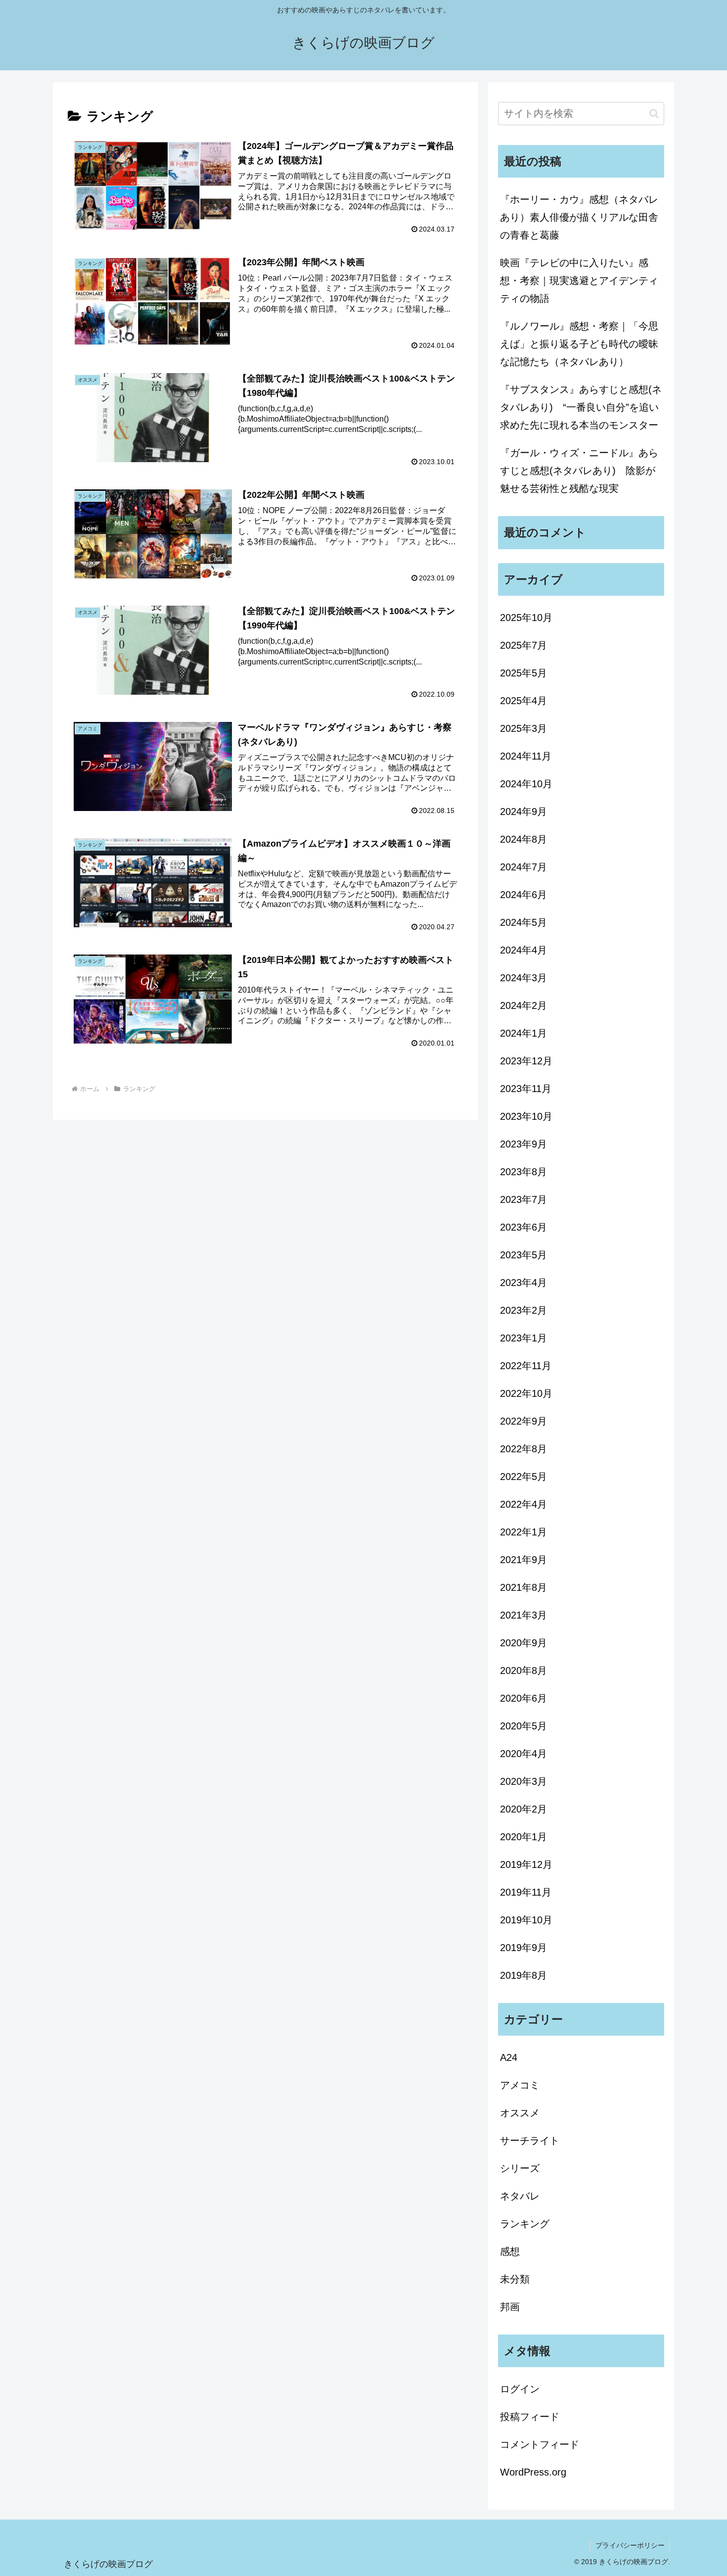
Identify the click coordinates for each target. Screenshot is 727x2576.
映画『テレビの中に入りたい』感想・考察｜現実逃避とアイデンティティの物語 (579, 281)
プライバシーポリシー (630, 2545)
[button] (654, 114)
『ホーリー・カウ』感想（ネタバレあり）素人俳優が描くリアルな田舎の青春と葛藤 (579, 217)
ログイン (520, 2389)
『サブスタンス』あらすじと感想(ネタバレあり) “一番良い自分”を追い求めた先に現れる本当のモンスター (581, 407)
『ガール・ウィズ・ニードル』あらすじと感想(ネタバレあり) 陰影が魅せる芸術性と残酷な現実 (579, 471)
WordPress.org (533, 2472)
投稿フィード (530, 2417)
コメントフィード (540, 2444)
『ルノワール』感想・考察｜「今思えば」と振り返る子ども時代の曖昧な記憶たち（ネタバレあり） (579, 344)
